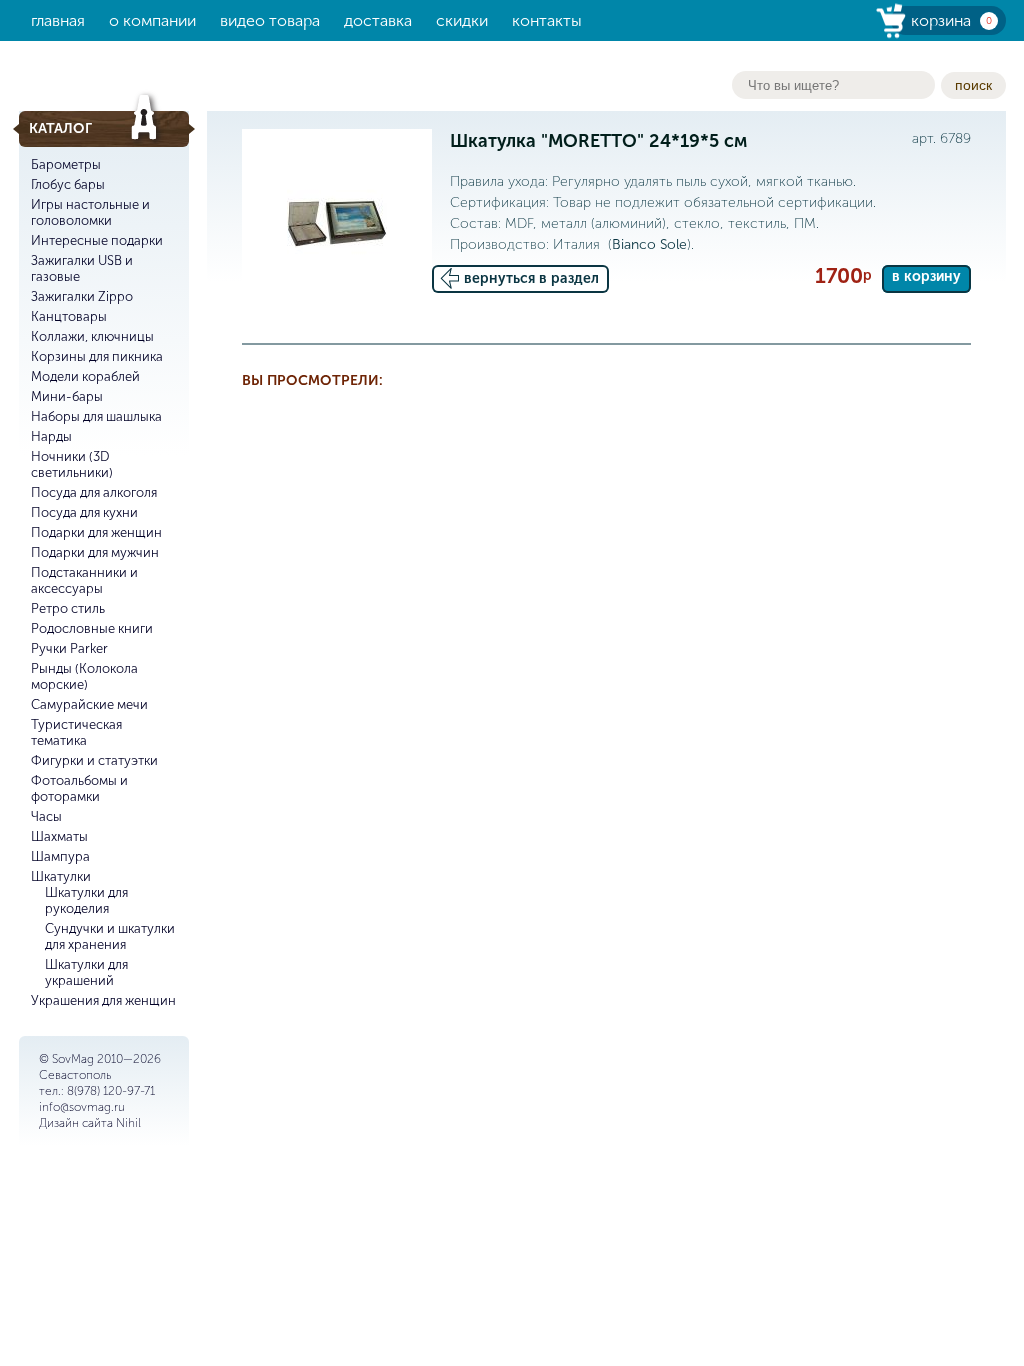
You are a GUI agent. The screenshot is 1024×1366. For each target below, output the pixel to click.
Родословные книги (92, 628)
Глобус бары (68, 184)
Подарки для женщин (96, 532)
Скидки (462, 20)
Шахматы (59, 836)
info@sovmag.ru (82, 1107)
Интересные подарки (97, 240)
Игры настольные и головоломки (90, 212)
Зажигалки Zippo (82, 296)
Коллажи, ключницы (92, 336)
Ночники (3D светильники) (72, 464)
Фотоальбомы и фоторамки (79, 788)
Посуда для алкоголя (94, 492)
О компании (152, 20)
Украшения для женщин (103, 1000)
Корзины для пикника (97, 356)
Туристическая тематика (76, 732)
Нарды (51, 436)
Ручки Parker (69, 648)
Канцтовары (69, 316)
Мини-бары (67, 396)
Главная (58, 20)
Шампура (60, 856)
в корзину (926, 276)
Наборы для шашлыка (96, 416)
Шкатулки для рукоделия (86, 900)
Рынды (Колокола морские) (84, 676)
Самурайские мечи (89, 704)
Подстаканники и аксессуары (84, 580)
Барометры (66, 164)
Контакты (547, 20)
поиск (973, 85)
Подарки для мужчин (95, 552)
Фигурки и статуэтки (94, 760)
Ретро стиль (68, 608)
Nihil (128, 1123)
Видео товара (270, 20)
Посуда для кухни (84, 512)
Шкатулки (61, 876)
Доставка (378, 20)
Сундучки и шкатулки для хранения (110, 936)
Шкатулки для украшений (86, 972)
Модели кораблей (85, 376)
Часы (46, 816)
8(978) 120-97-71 (111, 1091)
